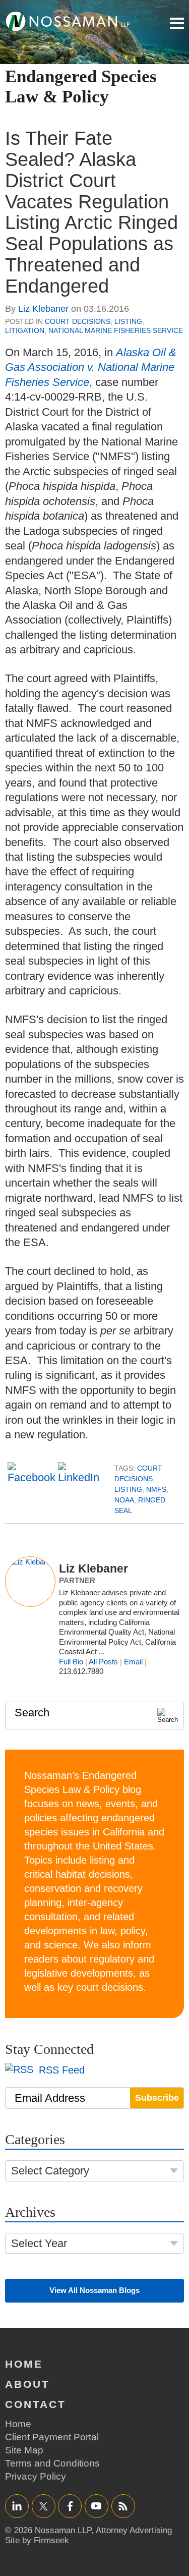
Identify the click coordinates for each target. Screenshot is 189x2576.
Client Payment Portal (52, 2437)
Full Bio (71, 1662)
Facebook (70, 2506)
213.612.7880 (81, 1671)
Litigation (25, 330)
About (27, 2384)
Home (24, 2364)
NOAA (124, 1500)
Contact (36, 2404)
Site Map (24, 2450)
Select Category (50, 2171)
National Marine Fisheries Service (116, 330)
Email (133, 1662)
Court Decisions (78, 321)
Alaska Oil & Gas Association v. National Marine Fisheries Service (91, 367)
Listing (128, 321)
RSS (123, 2506)
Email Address (50, 2098)
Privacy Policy (36, 2476)
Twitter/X (44, 2506)
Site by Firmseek (37, 2540)
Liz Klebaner (43, 309)
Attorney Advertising (134, 2530)
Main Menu (177, 23)
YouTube (97, 2506)
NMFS (156, 1489)
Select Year (39, 2243)
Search (32, 1713)
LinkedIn (17, 2506)
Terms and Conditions (52, 2463)
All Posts (103, 1662)
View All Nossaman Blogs (94, 2290)
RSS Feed (60, 2070)
